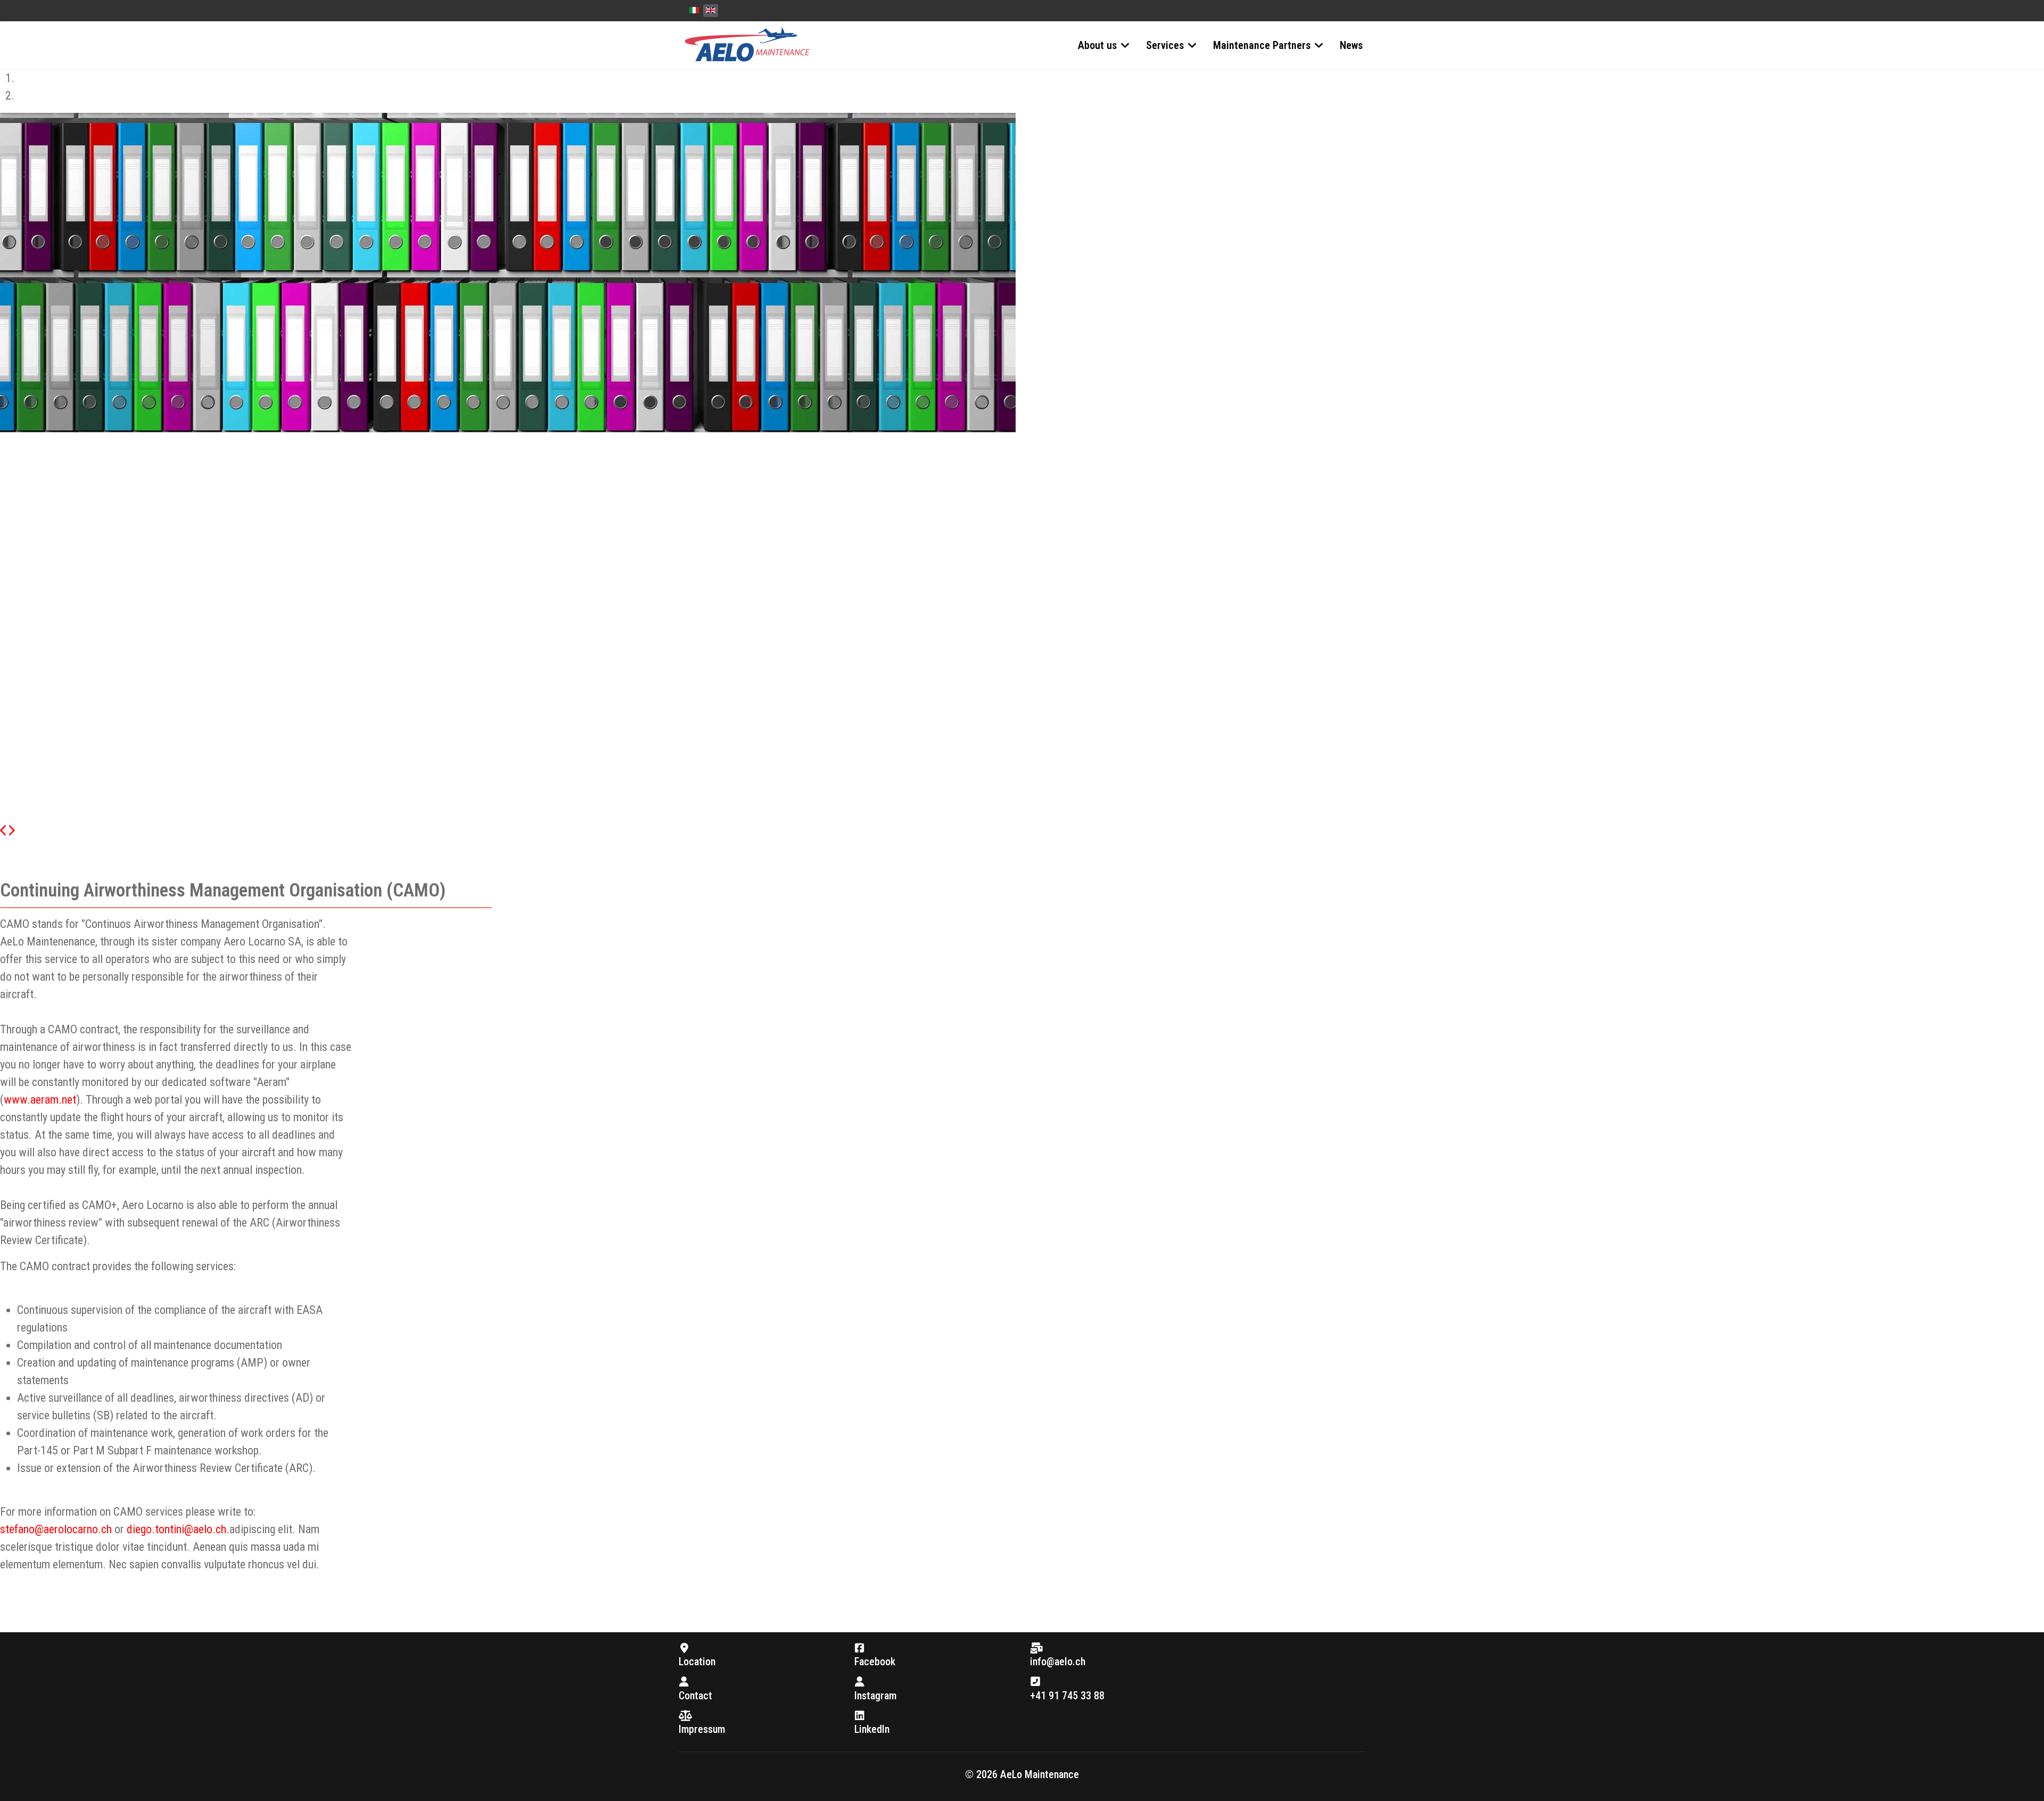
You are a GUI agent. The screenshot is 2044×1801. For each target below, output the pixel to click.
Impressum (702, 1729)
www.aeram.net (40, 1100)
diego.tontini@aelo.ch (176, 1529)
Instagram (875, 1696)
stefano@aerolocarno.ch (56, 1529)
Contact (695, 1696)
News (1351, 45)
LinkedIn (872, 1729)
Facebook (875, 1662)
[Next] (11, 831)
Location (697, 1662)
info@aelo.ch (1058, 1662)
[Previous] (4, 831)
